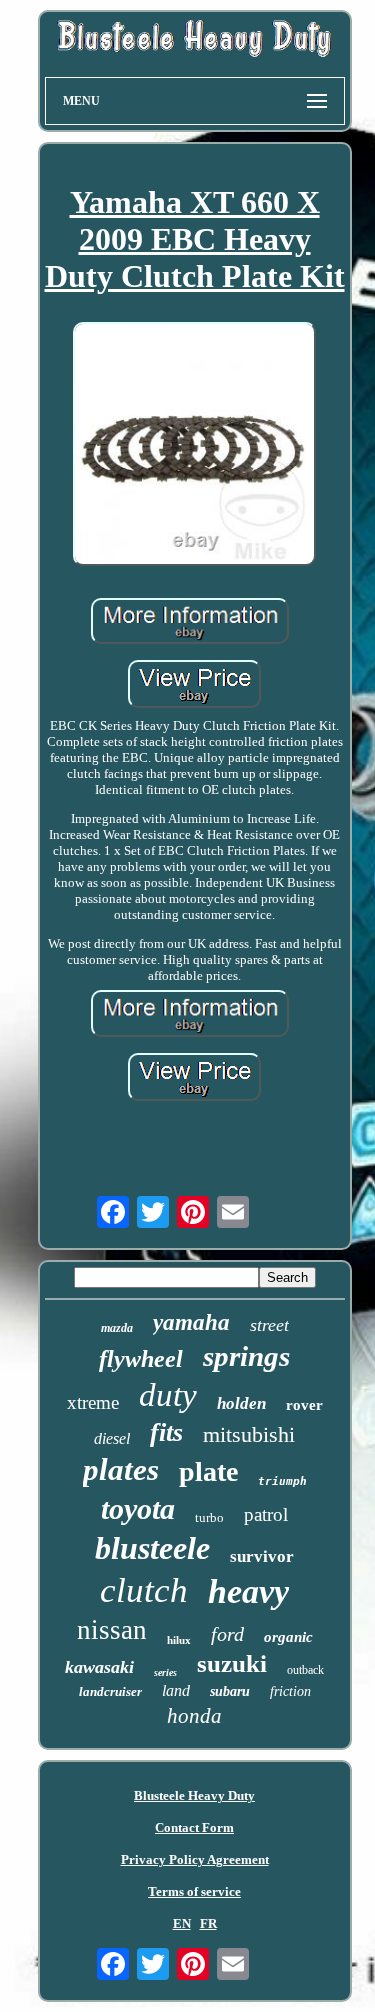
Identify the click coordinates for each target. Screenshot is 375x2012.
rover (304, 1405)
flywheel (141, 1359)
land (176, 1690)
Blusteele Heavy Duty (194, 1795)
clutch (144, 1590)
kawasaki (99, 1667)
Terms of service (194, 1891)
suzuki (232, 1663)
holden (241, 1403)
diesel (112, 1438)
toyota (138, 1508)
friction (290, 1691)
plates (121, 1469)
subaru (230, 1691)
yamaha (191, 1322)
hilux (179, 1640)
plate (208, 1471)
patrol (266, 1514)
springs (246, 1356)
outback (305, 1670)
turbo (209, 1517)
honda (194, 1716)
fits (166, 1432)
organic (288, 1637)
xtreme (93, 1402)
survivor (262, 1556)
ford (227, 1634)
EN (182, 1923)
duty (168, 1395)
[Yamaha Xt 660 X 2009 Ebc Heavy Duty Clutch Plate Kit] (195, 445)
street (269, 1325)
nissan (112, 1630)
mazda (117, 1328)
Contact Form (194, 1827)
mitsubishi (249, 1434)
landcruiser (110, 1691)
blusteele (152, 1548)
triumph (282, 1481)
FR (208, 1923)
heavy (248, 1591)
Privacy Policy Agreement (195, 1859)
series (165, 1672)
